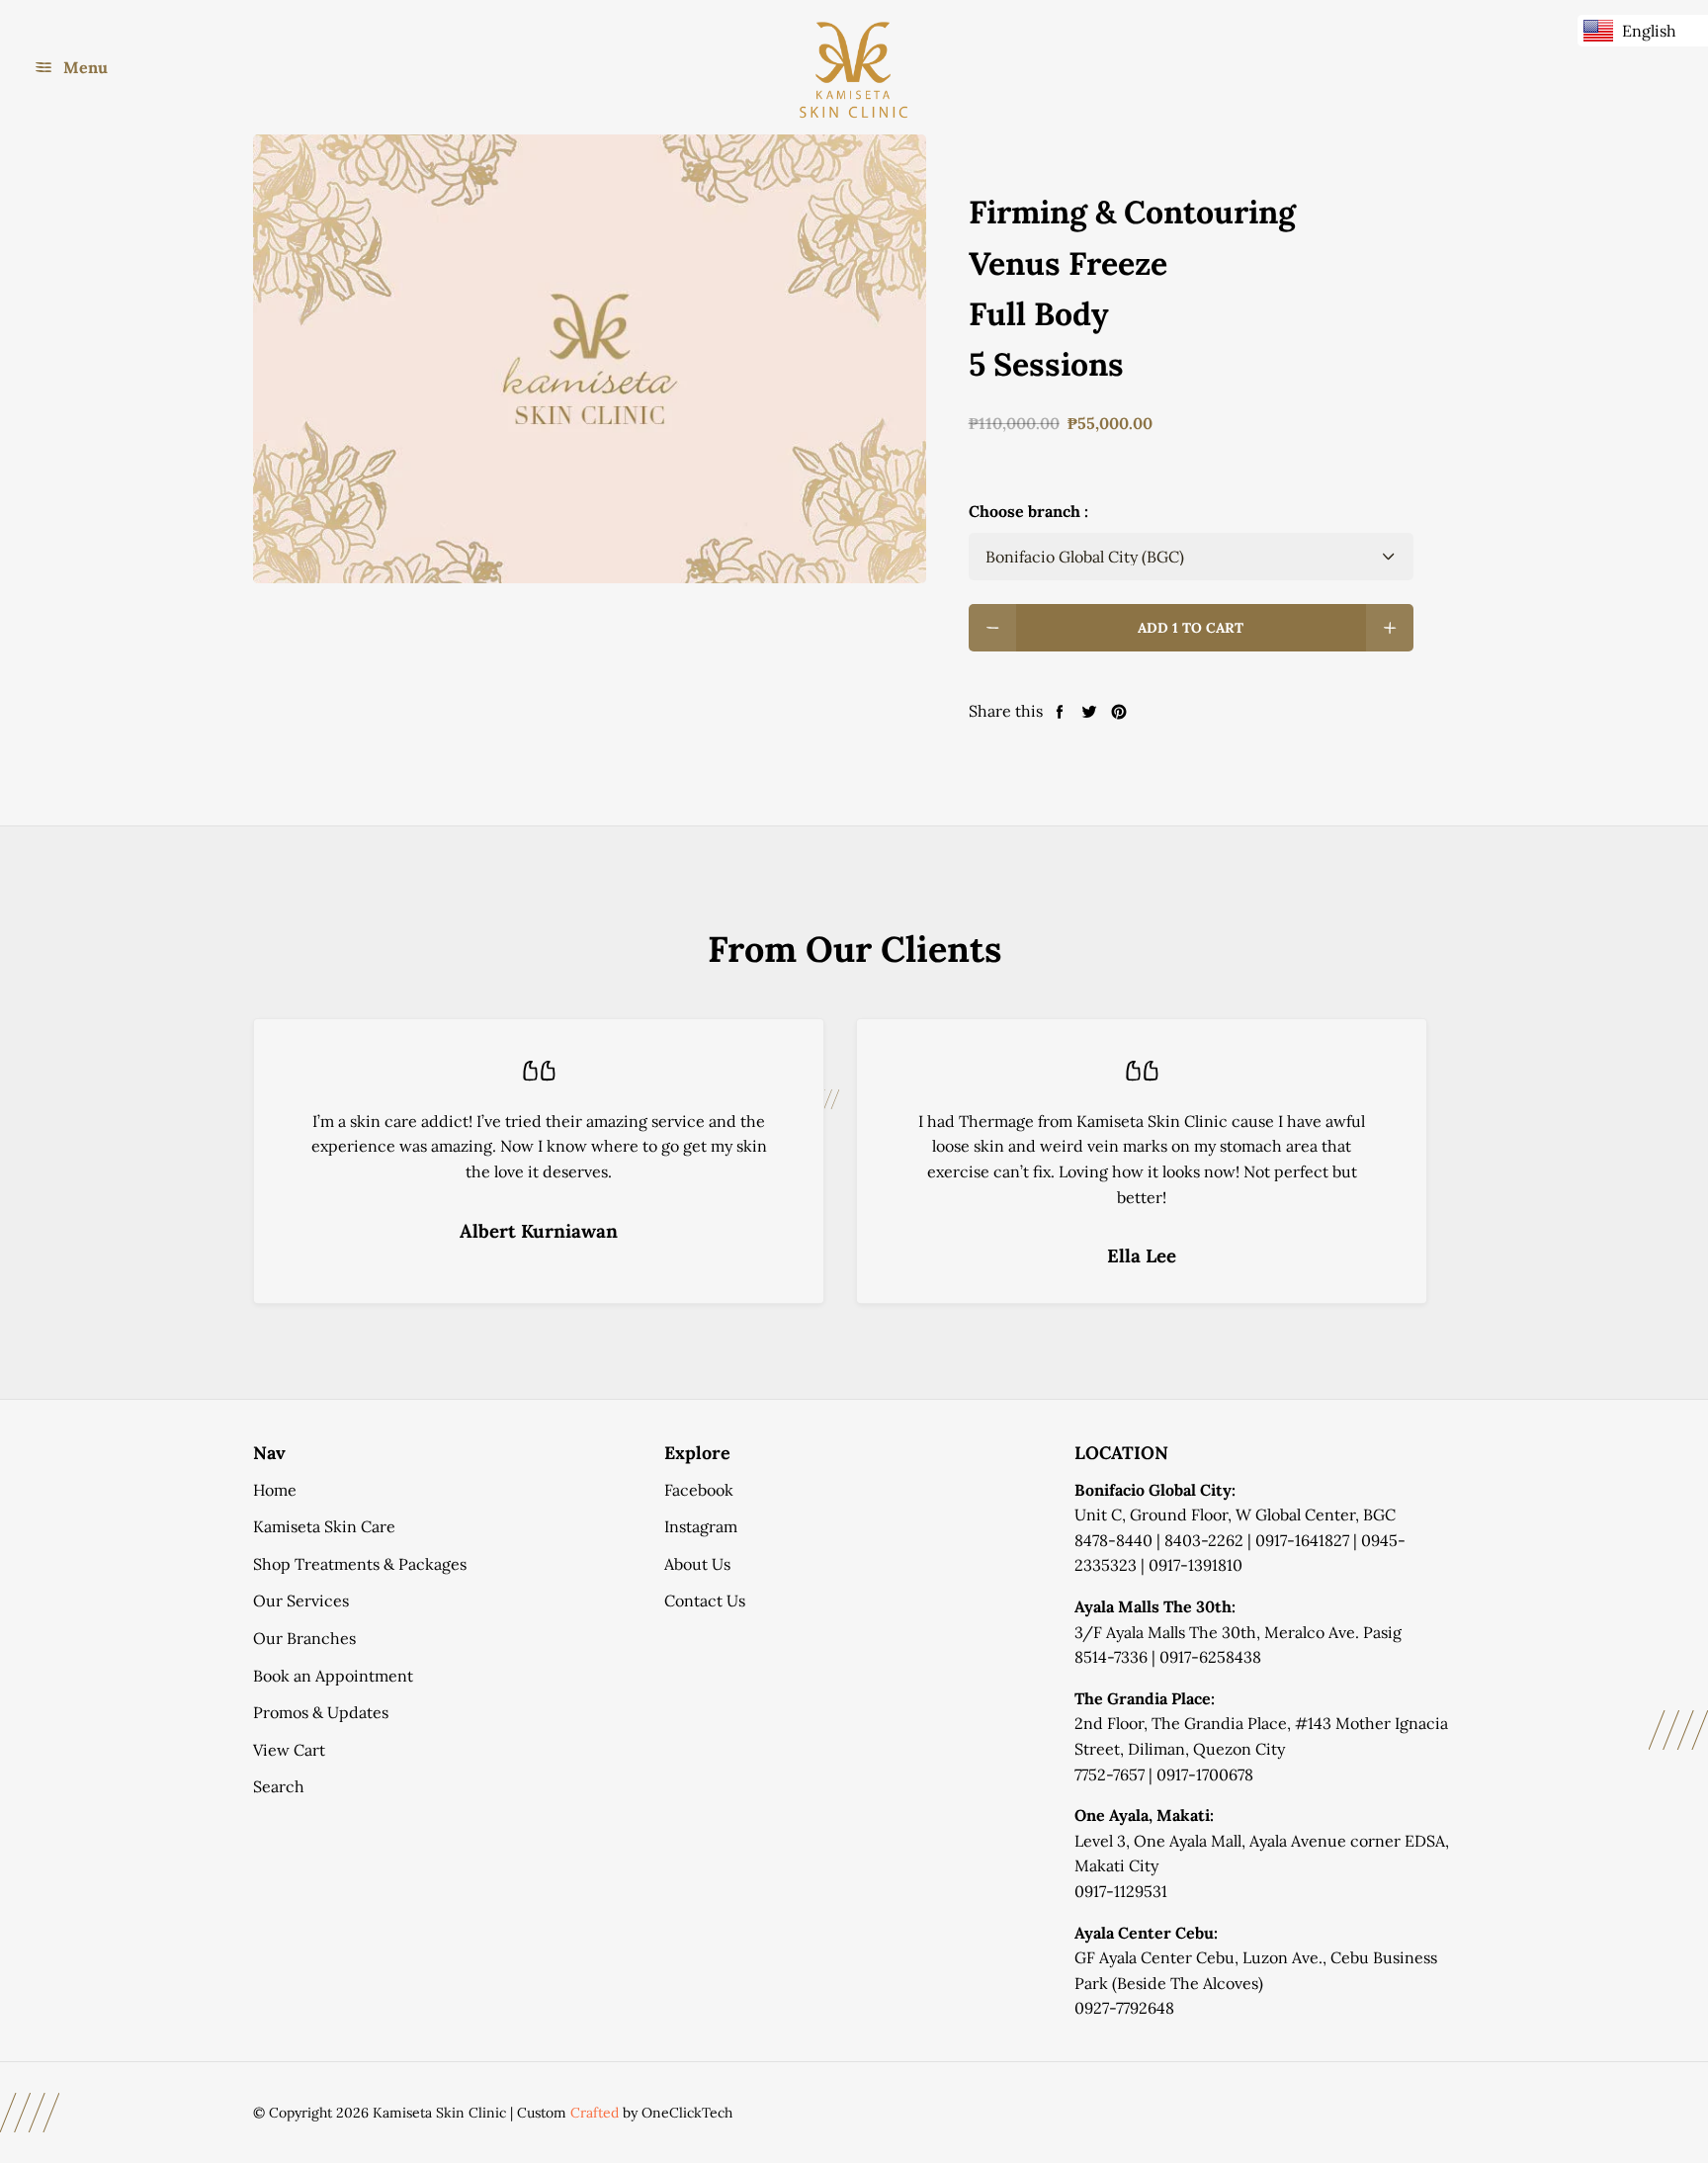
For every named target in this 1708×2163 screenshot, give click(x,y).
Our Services (301, 1601)
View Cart (289, 1750)
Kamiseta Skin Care (324, 1526)
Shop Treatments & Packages (360, 1564)
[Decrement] (992, 628)
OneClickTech (687, 2113)
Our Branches (304, 1638)
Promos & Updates (321, 1712)
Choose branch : (1028, 511)
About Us (697, 1564)
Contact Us (705, 1601)
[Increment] (1390, 628)
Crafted (595, 2113)
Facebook (699, 1490)
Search (279, 1786)
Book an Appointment (333, 1676)
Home (275, 1490)
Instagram (701, 1526)
